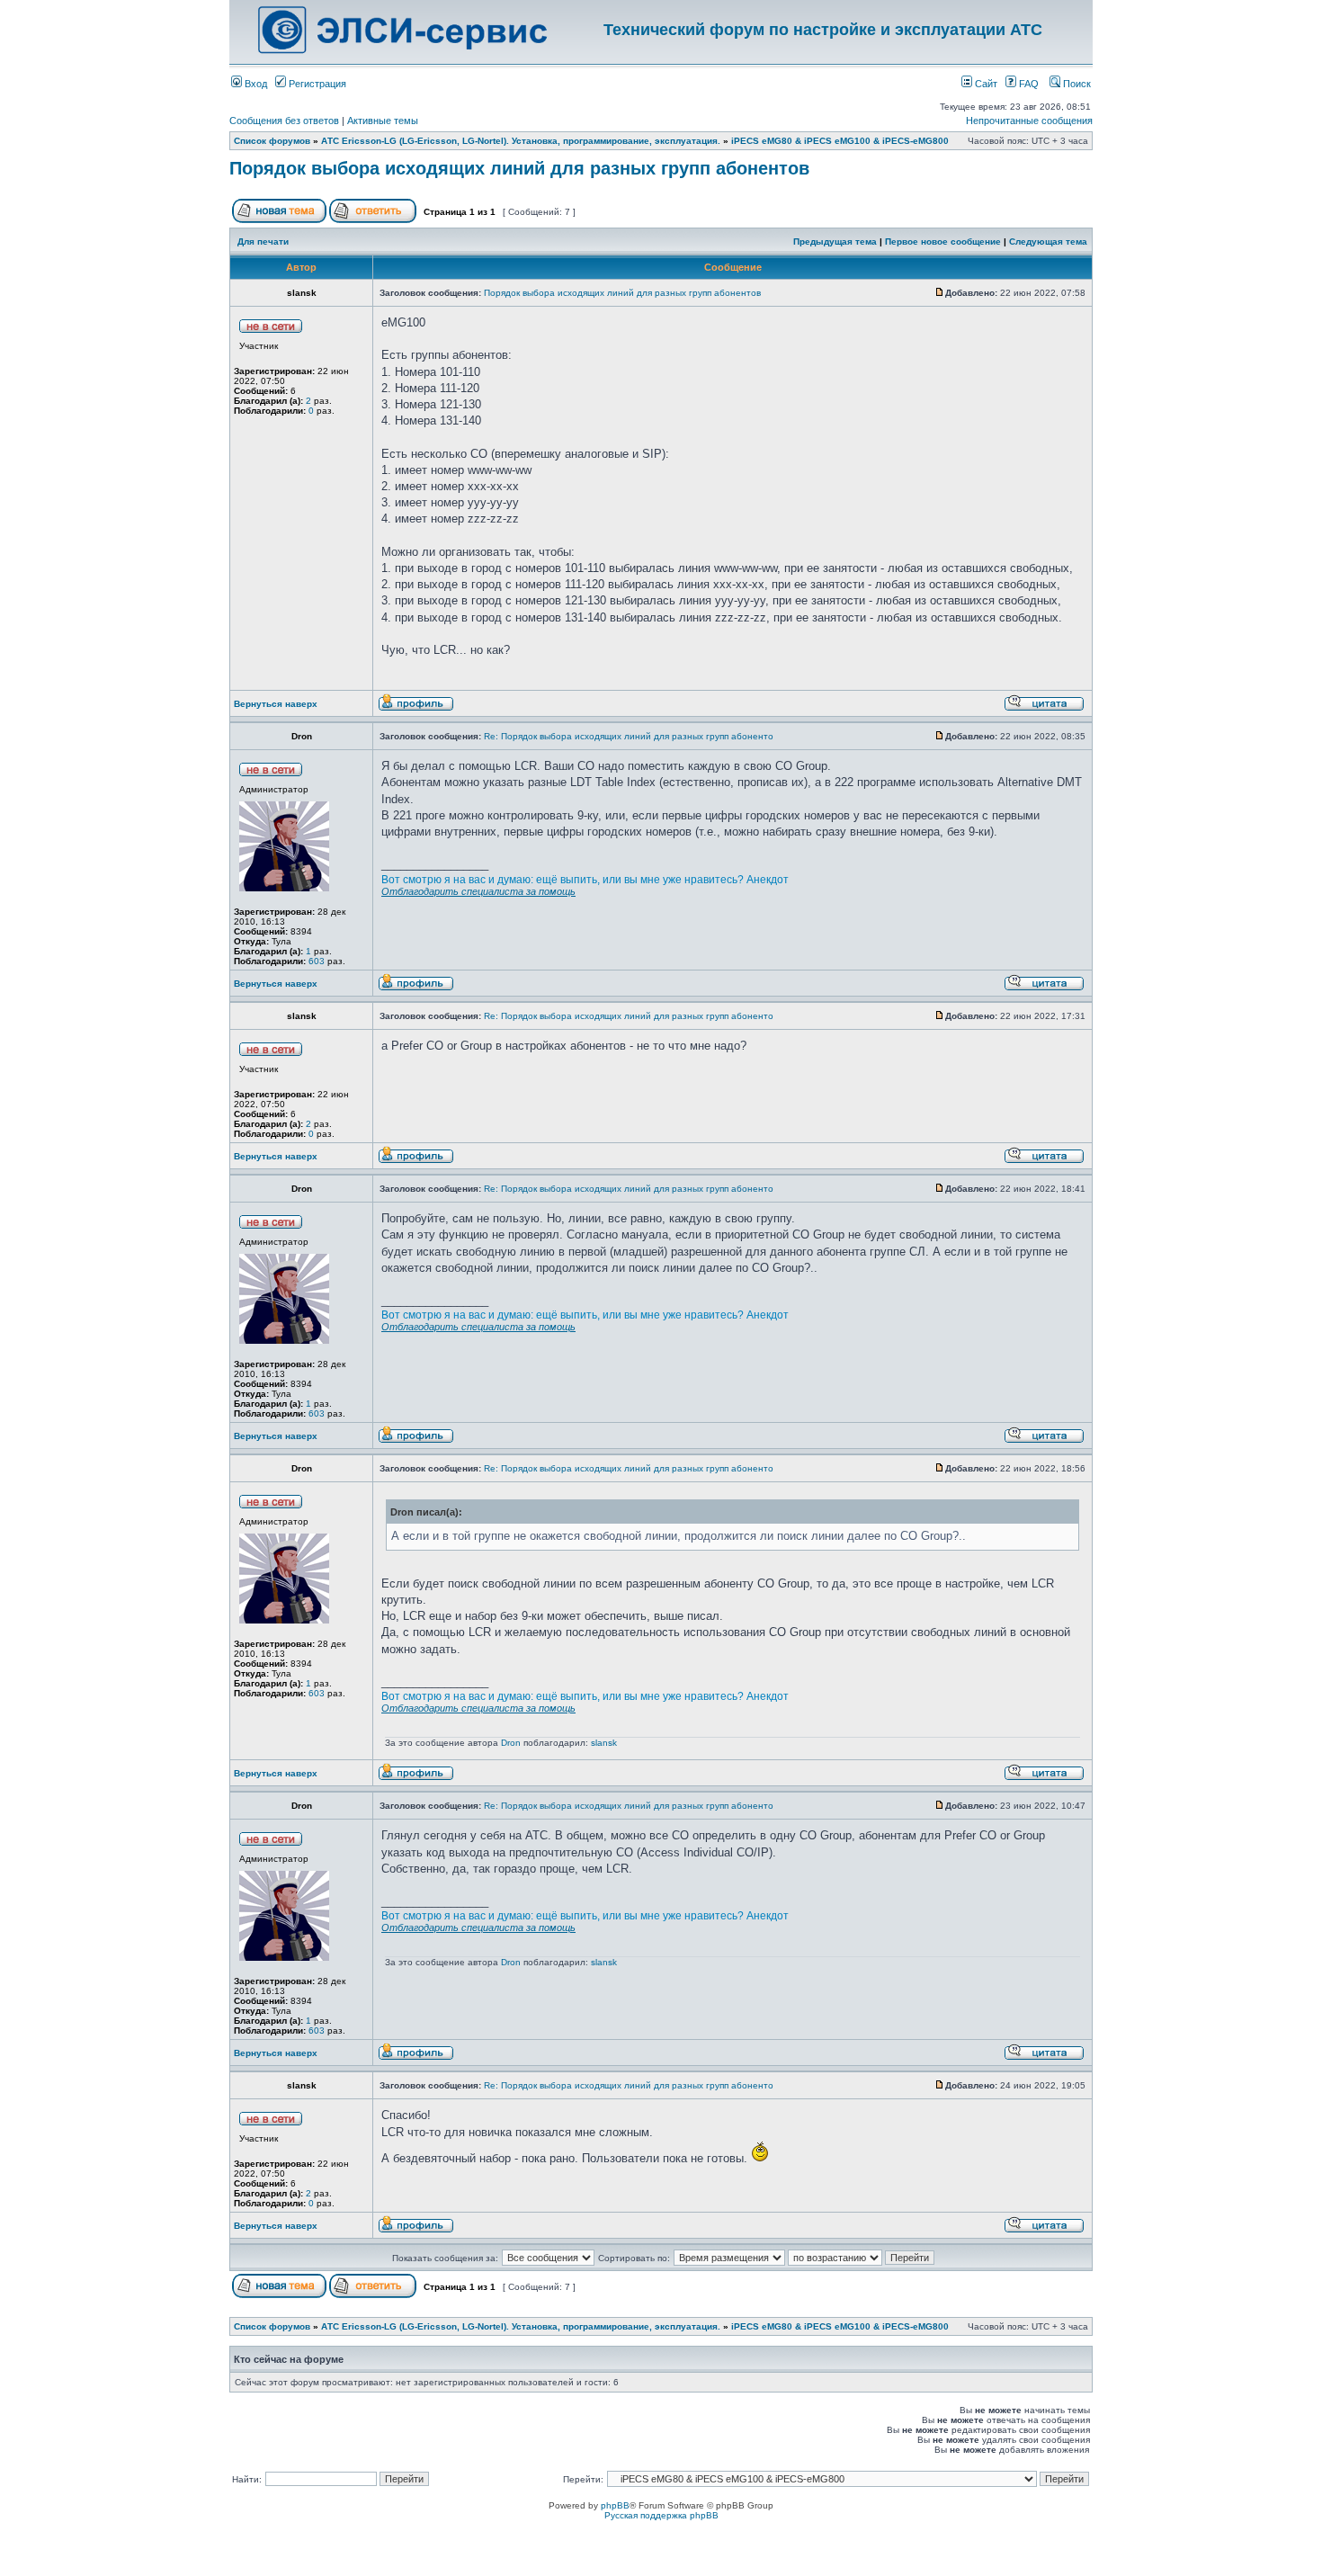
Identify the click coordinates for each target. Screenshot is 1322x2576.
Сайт (985, 84)
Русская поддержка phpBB (661, 2515)
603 (315, 961)
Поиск (1076, 84)
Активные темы (383, 121)
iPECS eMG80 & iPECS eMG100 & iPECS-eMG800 (840, 141)
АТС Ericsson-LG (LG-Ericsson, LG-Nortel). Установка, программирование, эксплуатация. (521, 141)
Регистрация (316, 84)
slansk (604, 1743)
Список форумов (272, 141)
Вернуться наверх (276, 704)
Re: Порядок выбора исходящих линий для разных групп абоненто (629, 736)
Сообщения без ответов (284, 121)
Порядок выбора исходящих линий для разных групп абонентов (519, 168)
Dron (511, 1743)
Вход (255, 84)
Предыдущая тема (835, 241)
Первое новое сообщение (943, 241)
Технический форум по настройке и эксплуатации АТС (823, 30)
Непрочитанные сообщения (1029, 121)
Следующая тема (1048, 241)
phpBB (615, 2505)
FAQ (1027, 84)
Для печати (263, 241)
